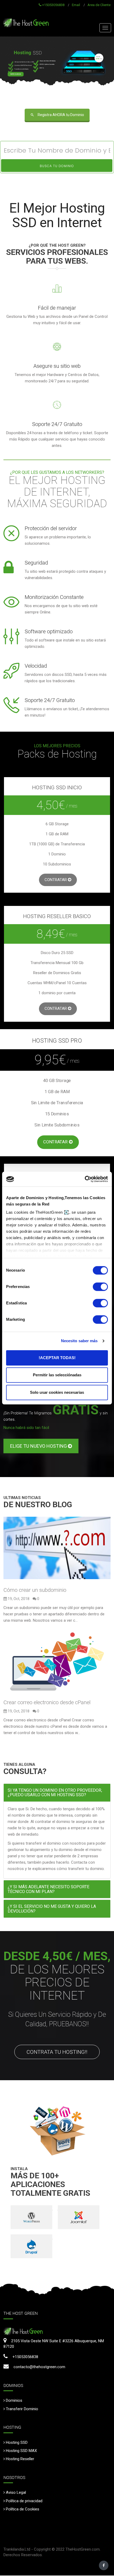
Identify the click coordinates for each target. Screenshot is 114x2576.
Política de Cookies (23, 2509)
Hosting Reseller (20, 2459)
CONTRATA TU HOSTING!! (57, 2052)
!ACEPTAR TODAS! (57, 1358)
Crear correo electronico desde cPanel (47, 1702)
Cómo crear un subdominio (35, 1590)
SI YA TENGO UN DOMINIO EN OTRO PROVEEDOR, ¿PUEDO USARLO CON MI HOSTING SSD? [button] (55, 1793)
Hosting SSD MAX (21, 2451)
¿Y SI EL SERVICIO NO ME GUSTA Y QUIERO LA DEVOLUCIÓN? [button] (52, 1909)
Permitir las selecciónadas (57, 1375)
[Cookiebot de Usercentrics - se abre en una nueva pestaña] (85, 1179)
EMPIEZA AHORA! (16, 74)
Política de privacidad (24, 2501)
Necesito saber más (79, 1341)
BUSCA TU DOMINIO (57, 166)
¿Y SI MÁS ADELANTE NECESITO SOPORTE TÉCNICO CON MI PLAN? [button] (49, 1889)
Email (76, 5)
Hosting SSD (17, 2442)
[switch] (100, 1287)
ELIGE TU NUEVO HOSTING (39, 1446)
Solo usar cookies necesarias (57, 1392)
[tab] (57, 1793)
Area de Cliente (99, 5)
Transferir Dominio (22, 2409)
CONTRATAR (56, 880)
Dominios (14, 2400)
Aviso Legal (16, 2492)
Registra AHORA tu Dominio (61, 115)
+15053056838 (53, 5)
